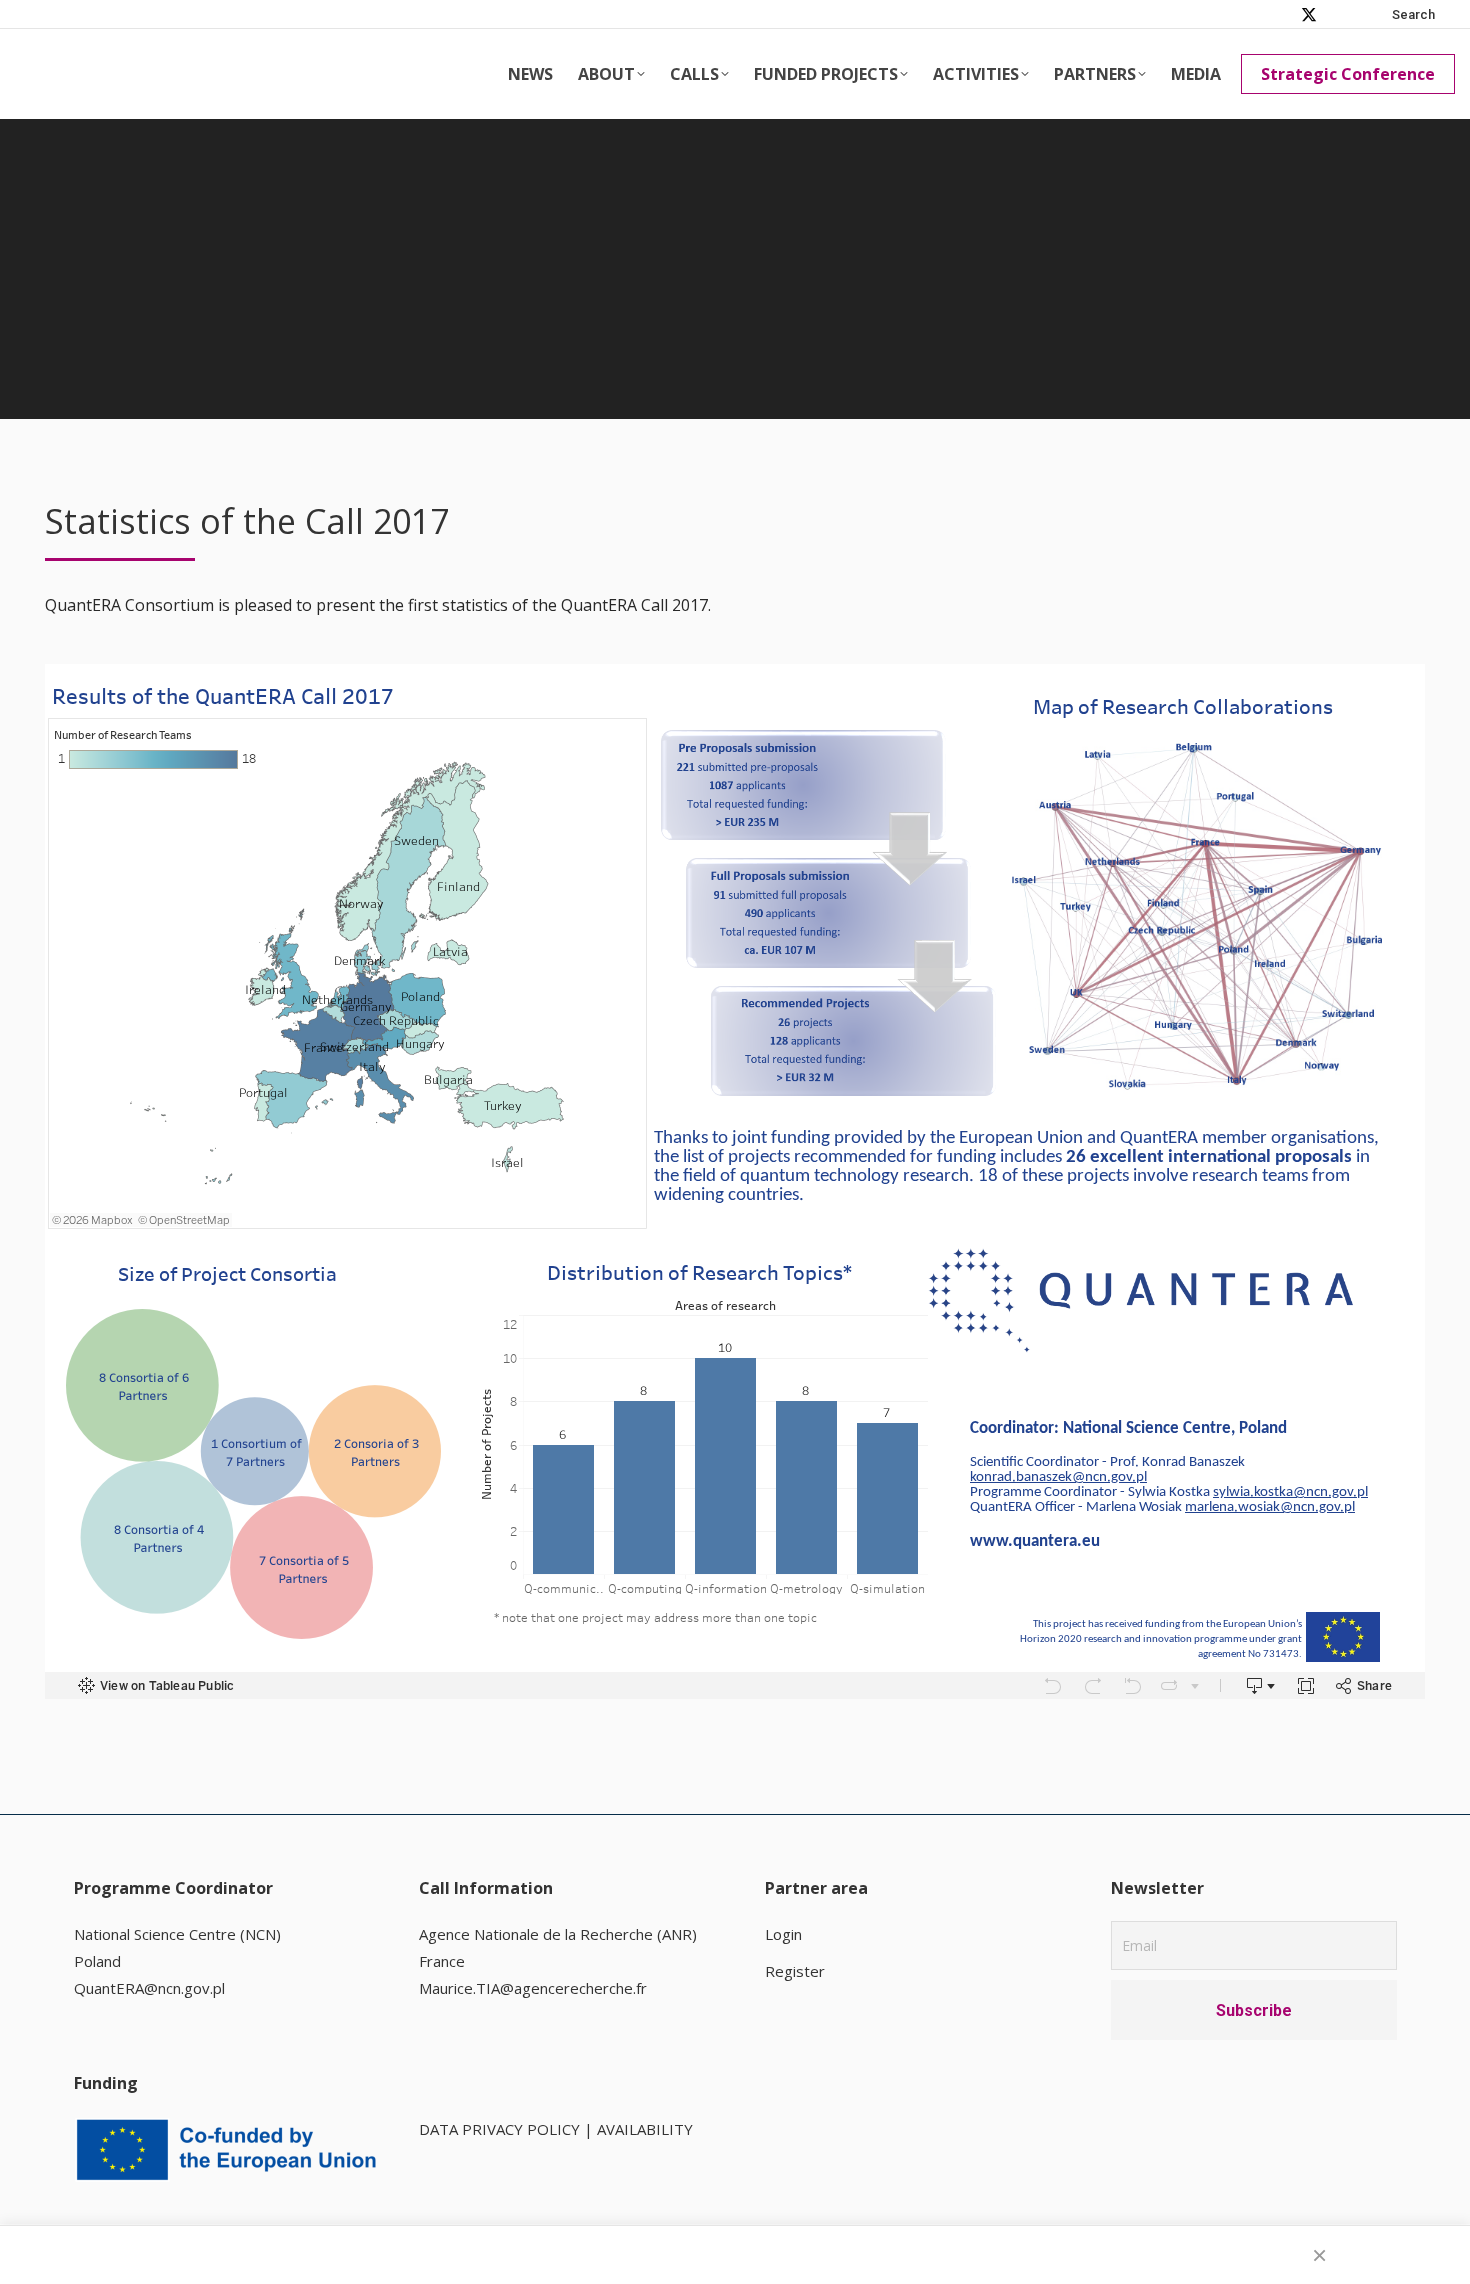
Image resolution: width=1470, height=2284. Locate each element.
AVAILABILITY (645, 2129)
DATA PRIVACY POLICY (499, 2129)
